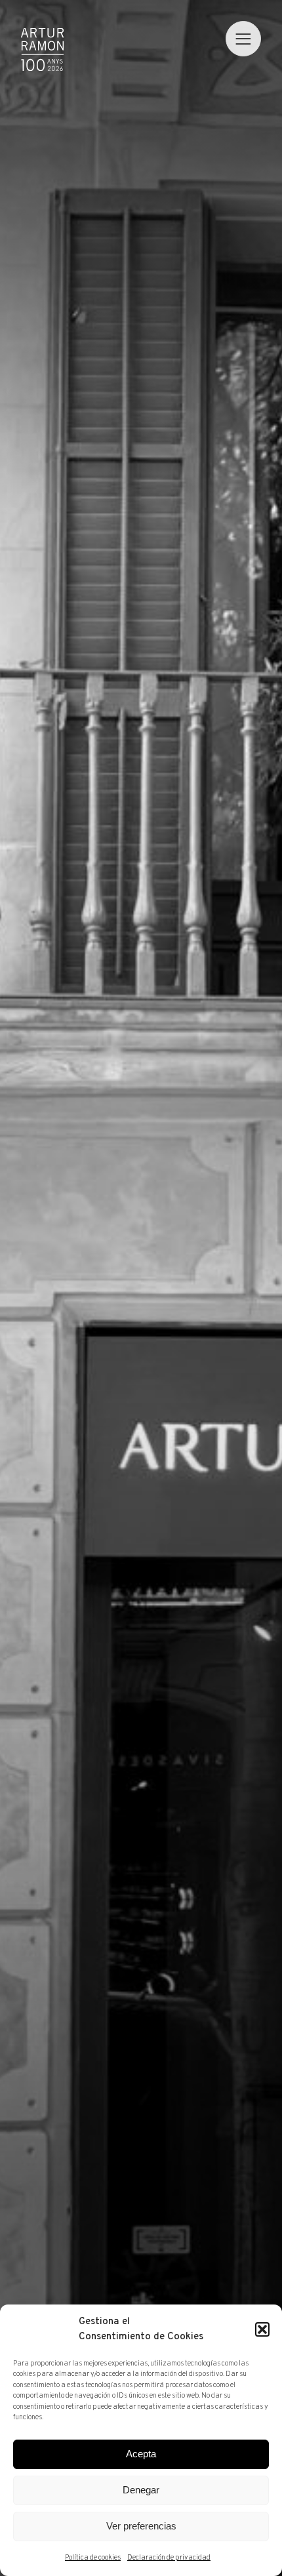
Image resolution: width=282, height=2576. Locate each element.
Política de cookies (93, 2558)
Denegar (141, 2490)
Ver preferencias (141, 2526)
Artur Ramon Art (42, 50)
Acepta (141, 2454)
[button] (262, 2329)
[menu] (243, 39)
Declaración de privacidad (169, 2558)
